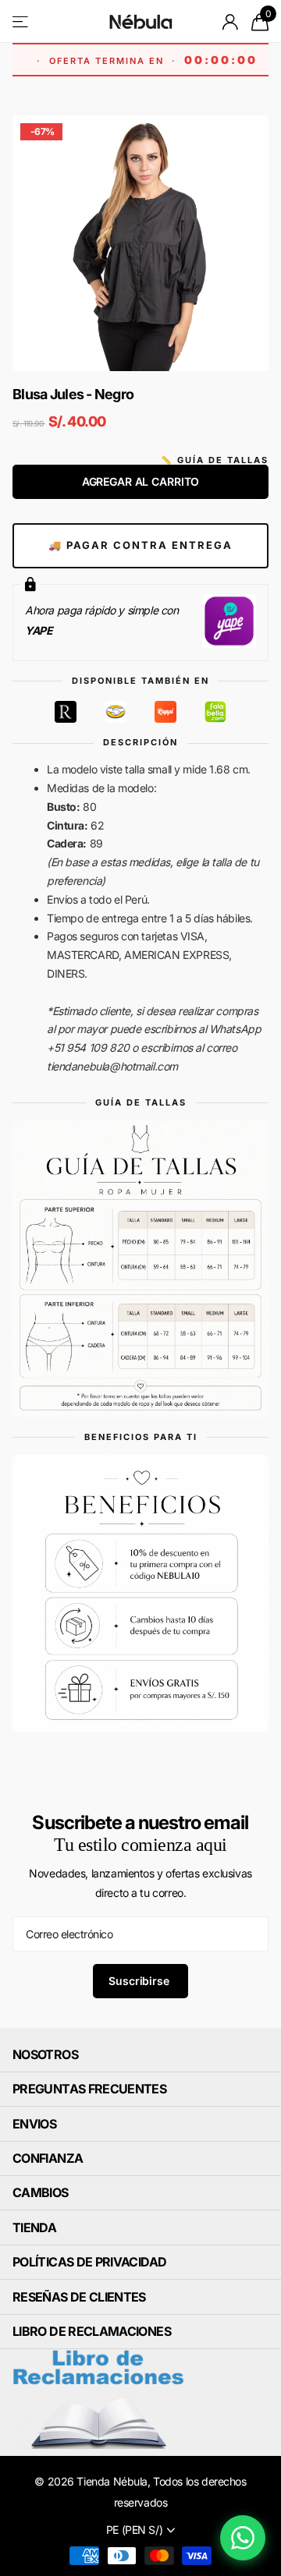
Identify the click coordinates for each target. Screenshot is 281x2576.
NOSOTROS (45, 2054)
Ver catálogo (21, 21)
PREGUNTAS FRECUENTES (89, 2089)
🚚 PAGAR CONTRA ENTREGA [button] (140, 545)
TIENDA (34, 2227)
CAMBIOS (41, 2192)
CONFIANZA (48, 2158)
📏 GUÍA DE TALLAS (215, 460)
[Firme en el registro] (231, 22)
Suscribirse (140, 1981)
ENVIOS (34, 2124)
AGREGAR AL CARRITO (140, 481)
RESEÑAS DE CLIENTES (79, 2297)
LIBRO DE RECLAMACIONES (92, 2331)
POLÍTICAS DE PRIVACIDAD (89, 2262)
